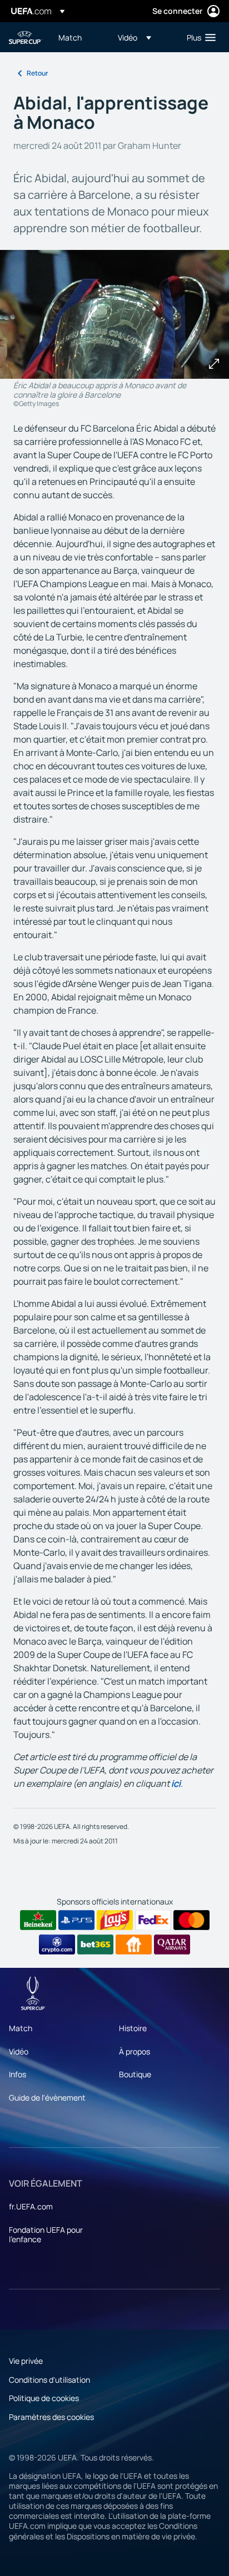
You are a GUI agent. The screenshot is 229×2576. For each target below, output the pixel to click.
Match (21, 2028)
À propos (135, 2051)
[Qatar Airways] (172, 1944)
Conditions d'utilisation (49, 2380)
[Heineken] (38, 1920)
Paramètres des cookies (51, 2417)
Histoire (133, 2028)
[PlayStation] (76, 1920)
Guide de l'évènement (47, 2098)
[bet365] (95, 1944)
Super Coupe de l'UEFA (26, 37)
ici (176, 1783)
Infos (18, 2074)
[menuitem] (79, 37)
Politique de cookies (44, 2398)
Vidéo (19, 2051)
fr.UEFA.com (31, 2206)
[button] (135, 37)
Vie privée (26, 2361)
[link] (70, 37)
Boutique (135, 2074)
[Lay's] (115, 1920)
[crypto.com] (57, 1944)
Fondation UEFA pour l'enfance (46, 2235)
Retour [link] (38, 73)
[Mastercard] (191, 1920)
